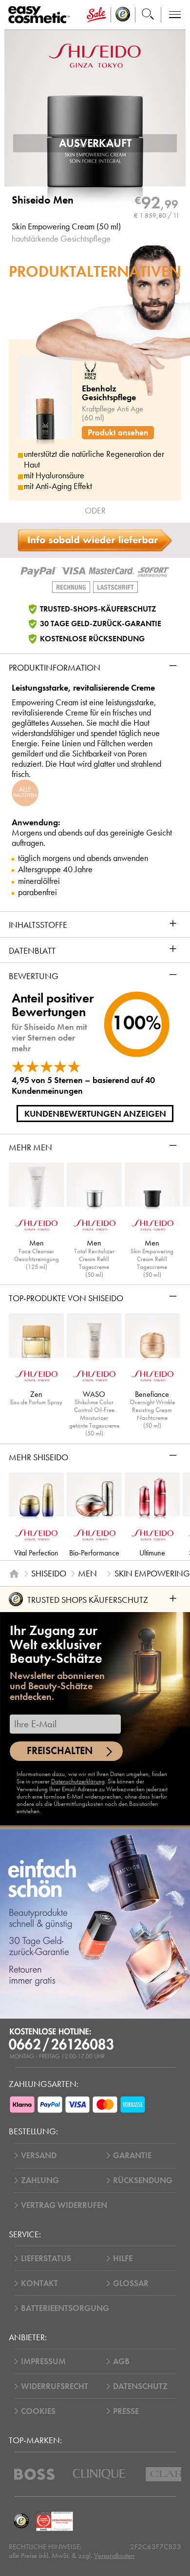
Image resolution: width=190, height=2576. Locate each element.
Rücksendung (143, 2180)
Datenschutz (140, 2386)
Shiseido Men (43, 200)
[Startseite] (14, 1574)
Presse (126, 2411)
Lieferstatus (46, 2259)
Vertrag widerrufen (64, 2205)
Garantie (132, 2156)
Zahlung (40, 2180)
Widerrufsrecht (55, 2386)
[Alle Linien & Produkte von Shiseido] (95, 55)
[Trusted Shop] (123, 15)
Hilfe (123, 2259)
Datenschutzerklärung (78, 1781)
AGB (121, 2361)
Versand (39, 2156)
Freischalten (60, 1751)
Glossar (131, 2283)
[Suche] (148, 15)
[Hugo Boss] (34, 2474)
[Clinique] (99, 2474)
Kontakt (39, 2283)
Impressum (43, 2361)
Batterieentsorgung (65, 2308)
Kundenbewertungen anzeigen (95, 1114)
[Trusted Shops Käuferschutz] (21, 2521)
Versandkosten (114, 2556)
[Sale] (96, 15)
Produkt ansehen (118, 433)
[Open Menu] (41, 15)
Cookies (38, 2411)
